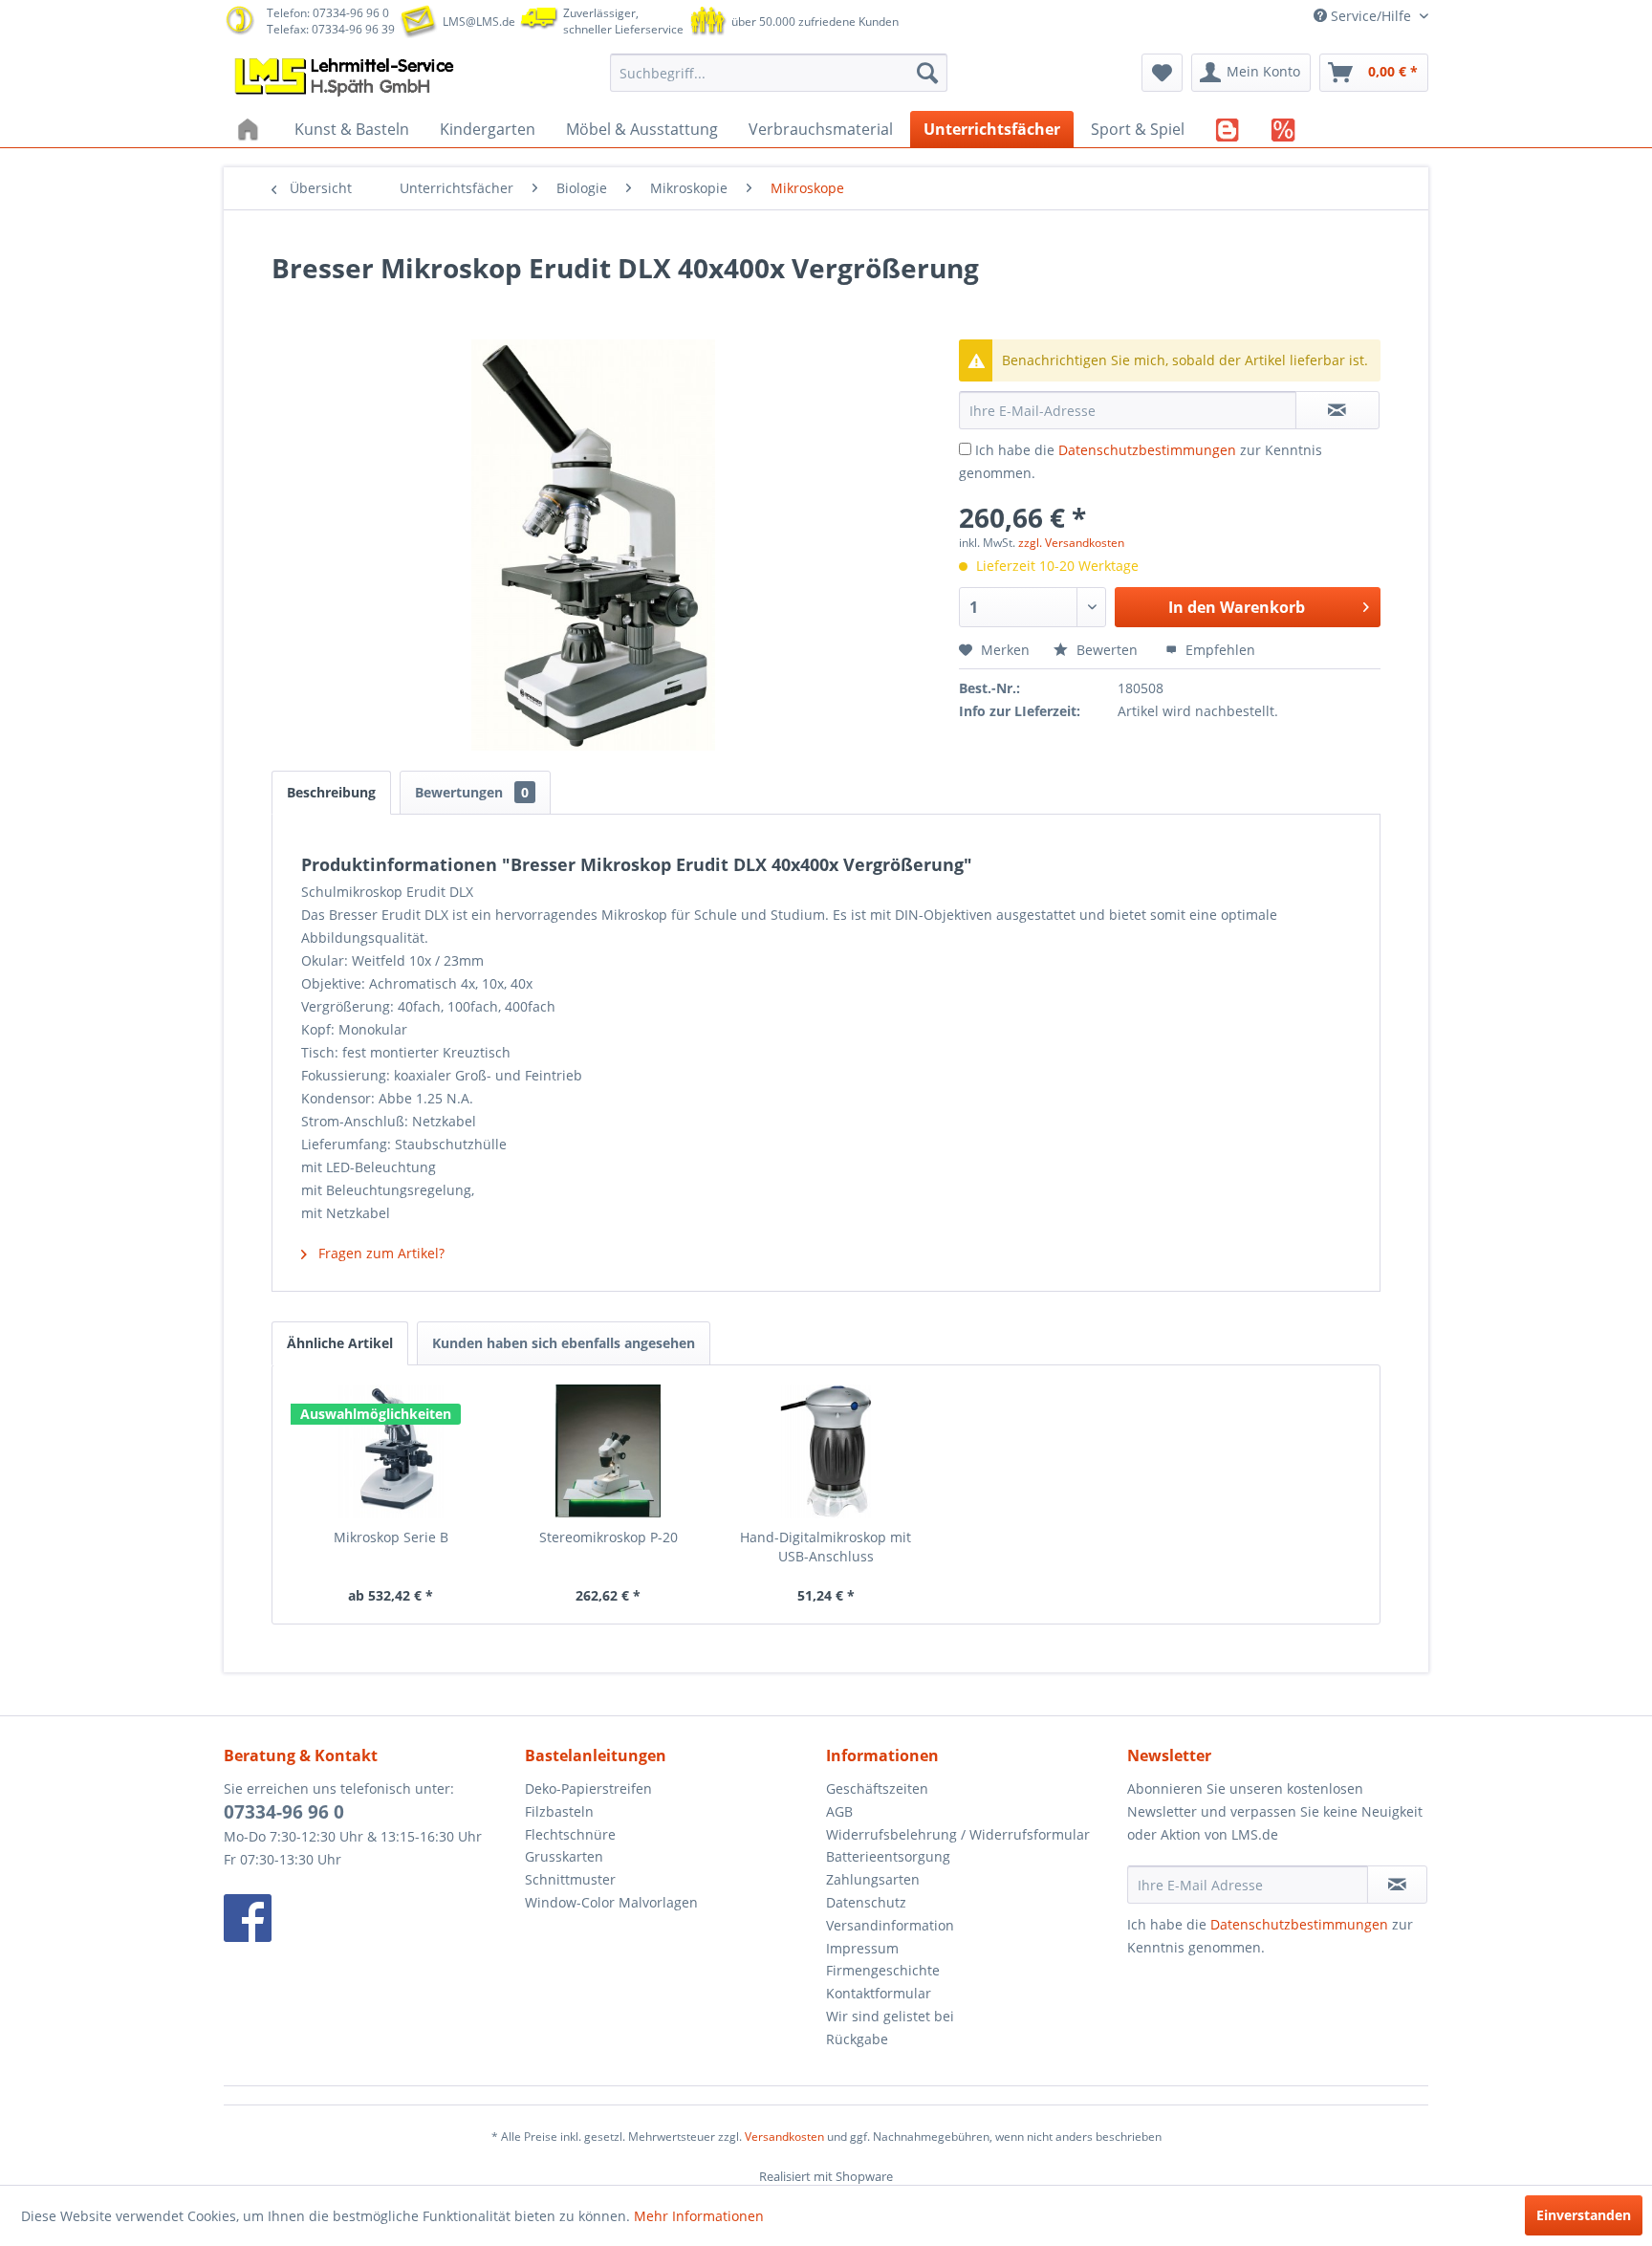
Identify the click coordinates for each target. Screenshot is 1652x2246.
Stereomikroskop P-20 (609, 1537)
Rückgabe (857, 2039)
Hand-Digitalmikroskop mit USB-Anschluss (826, 1547)
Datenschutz (866, 1902)
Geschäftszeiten (877, 1788)
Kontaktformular (879, 1993)
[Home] (250, 129)
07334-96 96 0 (284, 1812)
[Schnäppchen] (1283, 129)
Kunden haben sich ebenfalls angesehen (564, 1343)
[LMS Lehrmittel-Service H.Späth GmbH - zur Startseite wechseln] (346, 77)
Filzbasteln (559, 1811)
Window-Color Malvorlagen (611, 1902)
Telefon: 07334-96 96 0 (328, 13)
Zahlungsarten (873, 1879)
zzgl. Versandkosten (1071, 543)
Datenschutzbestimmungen (1147, 450)
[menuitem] (779, 73)
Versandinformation (890, 1925)
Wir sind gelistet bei (890, 2016)
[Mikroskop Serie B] (391, 1451)
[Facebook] (370, 1918)
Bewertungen (472, 792)
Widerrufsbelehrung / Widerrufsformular (958, 1834)
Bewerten (1107, 650)
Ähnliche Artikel (340, 1343)
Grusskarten (564, 1856)
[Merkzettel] (1162, 73)
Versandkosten (784, 2137)
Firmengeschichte (883, 1970)
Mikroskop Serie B (391, 1537)
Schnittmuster (570, 1879)
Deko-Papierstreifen (588, 1788)
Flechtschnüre (570, 1834)
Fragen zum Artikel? (380, 1253)
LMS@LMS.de (479, 22)
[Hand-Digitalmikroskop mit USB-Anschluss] (826, 1451)
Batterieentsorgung (888, 1856)
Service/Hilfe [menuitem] (1371, 16)
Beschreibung (331, 792)
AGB (839, 1811)
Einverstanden (1584, 2215)
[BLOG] (1228, 129)
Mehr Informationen (699, 2216)
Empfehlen (1218, 650)
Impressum (862, 1948)
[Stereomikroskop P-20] (609, 1451)
